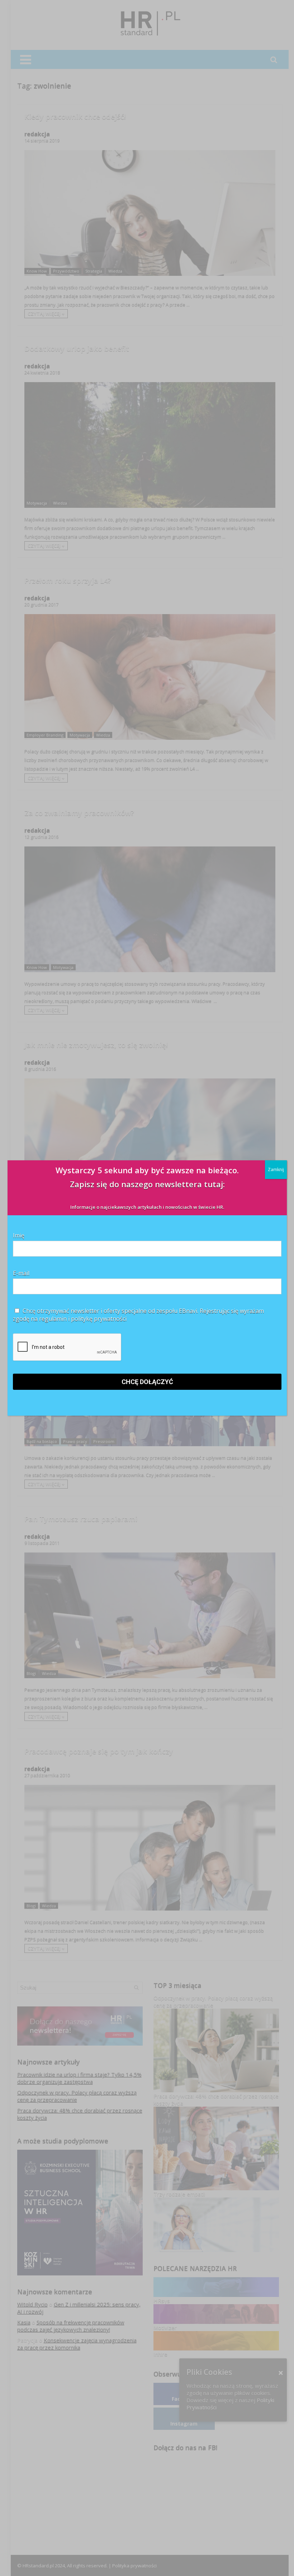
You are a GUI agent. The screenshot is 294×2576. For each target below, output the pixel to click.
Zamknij (276, 1169)
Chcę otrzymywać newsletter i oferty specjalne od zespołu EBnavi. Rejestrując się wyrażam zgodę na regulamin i (138, 1315)
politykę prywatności (99, 1319)
